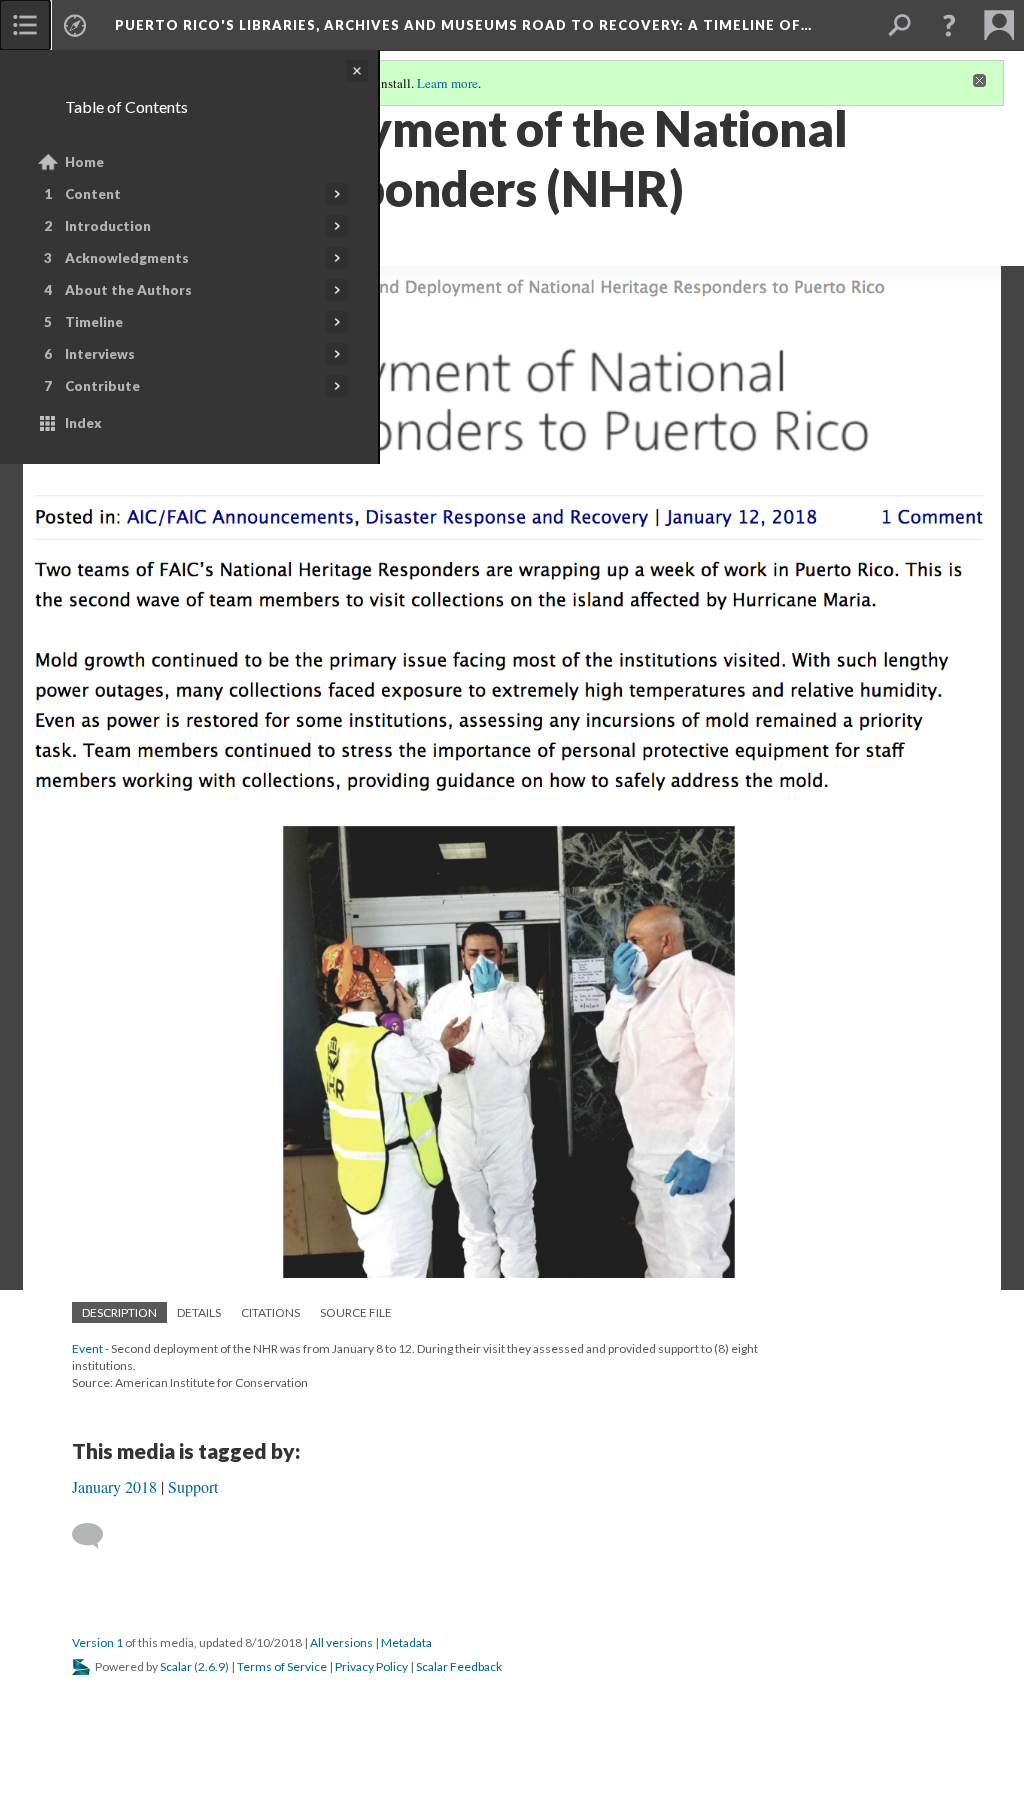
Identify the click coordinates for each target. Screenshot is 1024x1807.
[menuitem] (25, 25)
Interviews (100, 354)
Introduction (108, 226)
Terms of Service (282, 1666)
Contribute (102, 386)
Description (119, 1312)
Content (93, 194)
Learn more (447, 83)
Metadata (406, 1642)
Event (87, 1348)
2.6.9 (211, 1666)
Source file (356, 1312)
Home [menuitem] (84, 162)
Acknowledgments (127, 258)
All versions (341, 1642)
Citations (270, 1312)
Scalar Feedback (459, 1666)
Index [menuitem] (83, 423)
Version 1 (97, 1642)
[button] (949, 25)
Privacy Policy (371, 1666)
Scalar (176, 1666)
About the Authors (128, 290)
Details (199, 1312)
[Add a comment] (96, 1536)
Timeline (94, 322)
